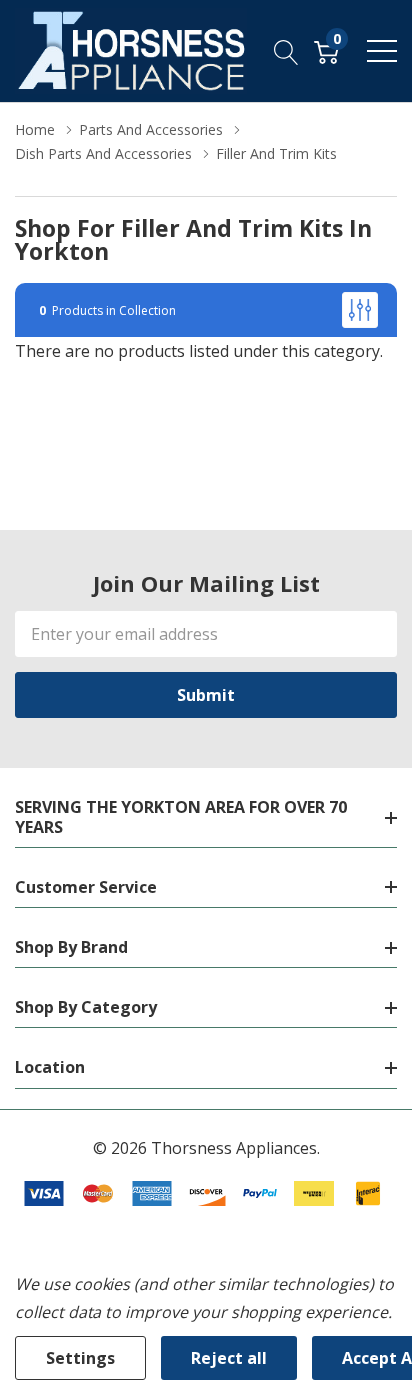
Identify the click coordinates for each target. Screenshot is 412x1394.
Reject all (229, 1358)
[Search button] (286, 51)
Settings (80, 1358)
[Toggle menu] (382, 51)
